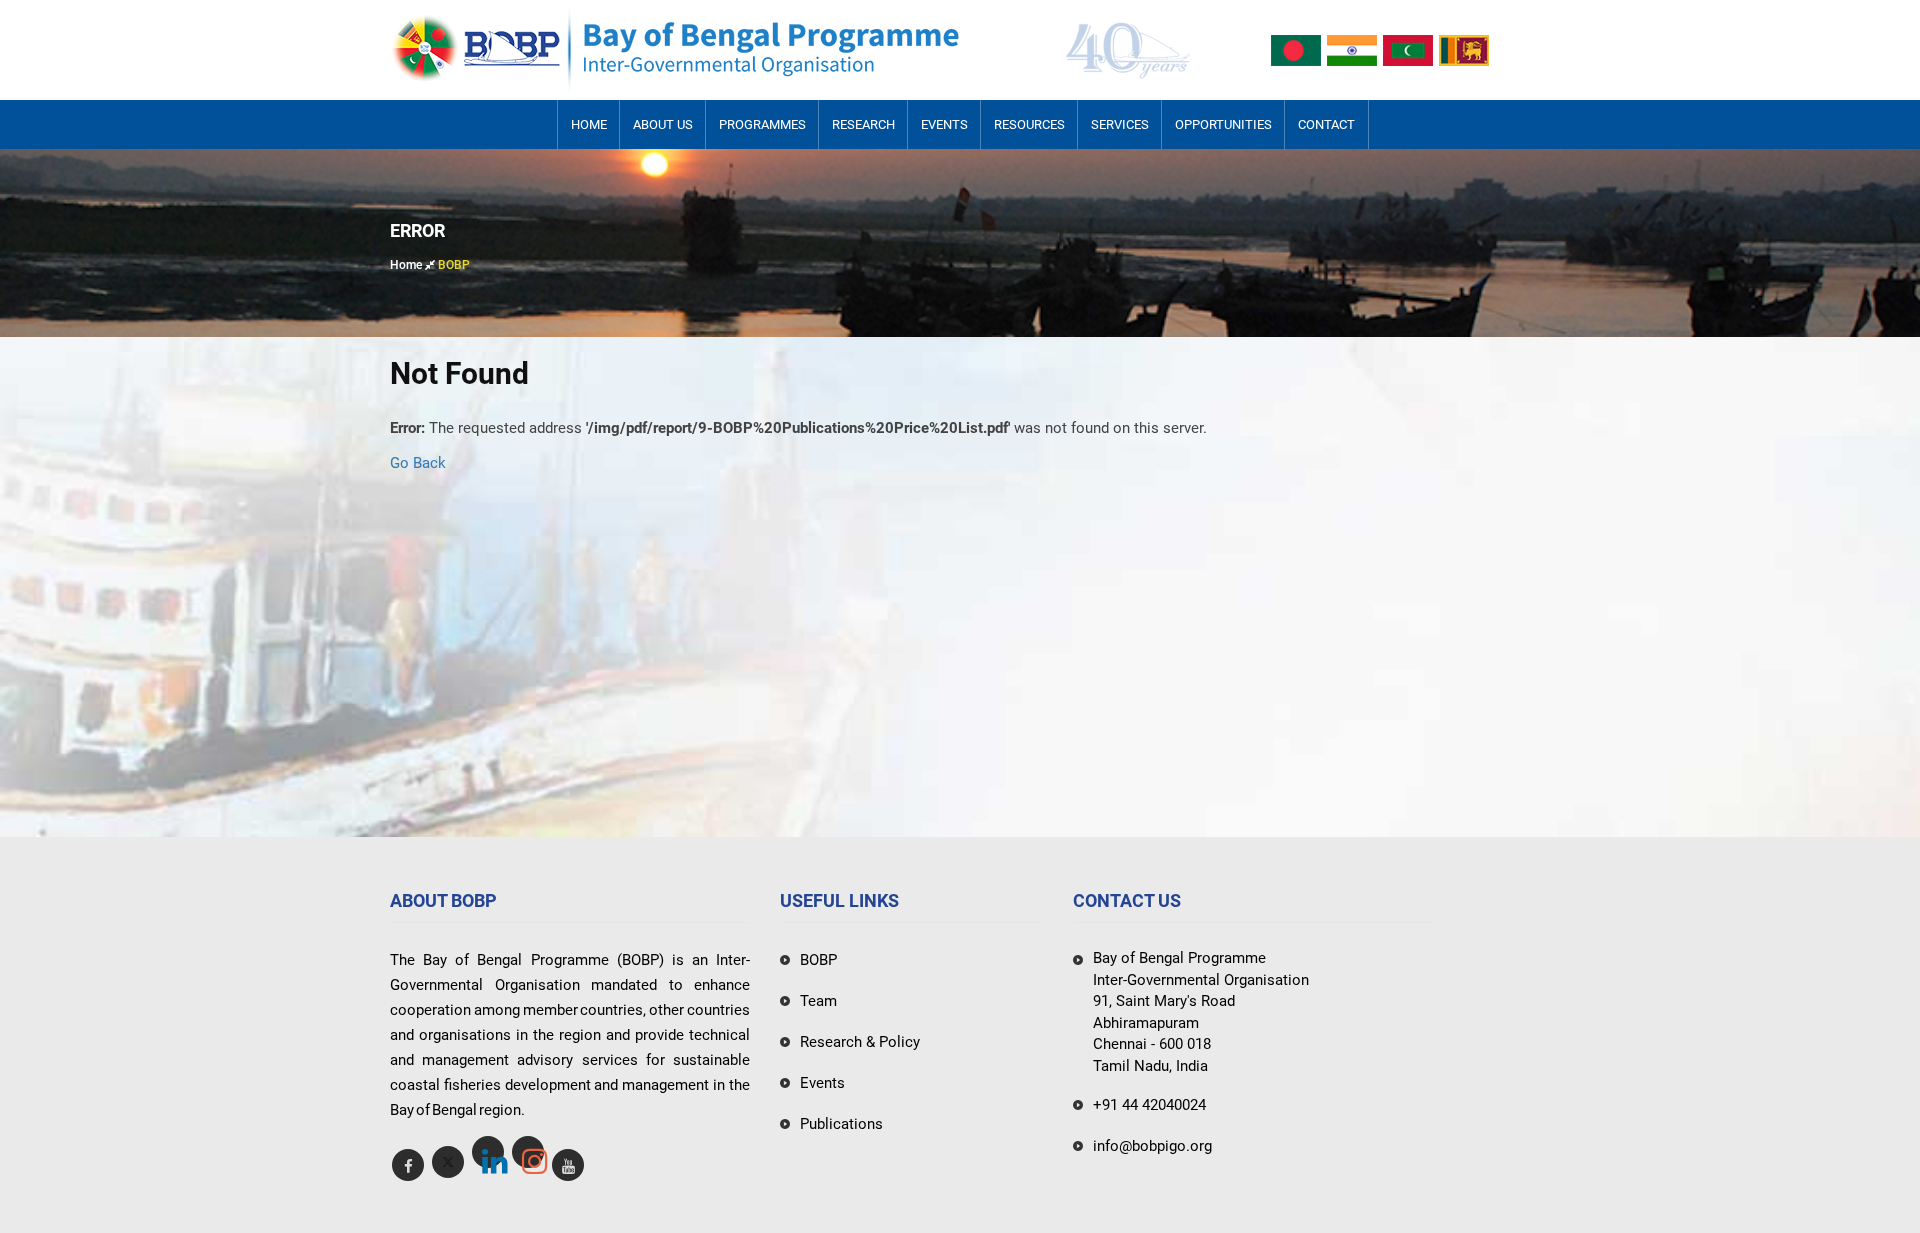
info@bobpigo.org (1152, 1146)
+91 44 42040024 (1149, 1105)
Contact (1326, 124)
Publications (841, 1124)
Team (818, 1001)
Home (589, 124)
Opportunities (1223, 124)
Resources (1029, 124)
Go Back (418, 463)
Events (944, 124)
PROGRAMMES (762, 124)
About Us (663, 124)
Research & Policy (860, 1042)
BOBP (818, 960)
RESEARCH (863, 124)
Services (1120, 124)
